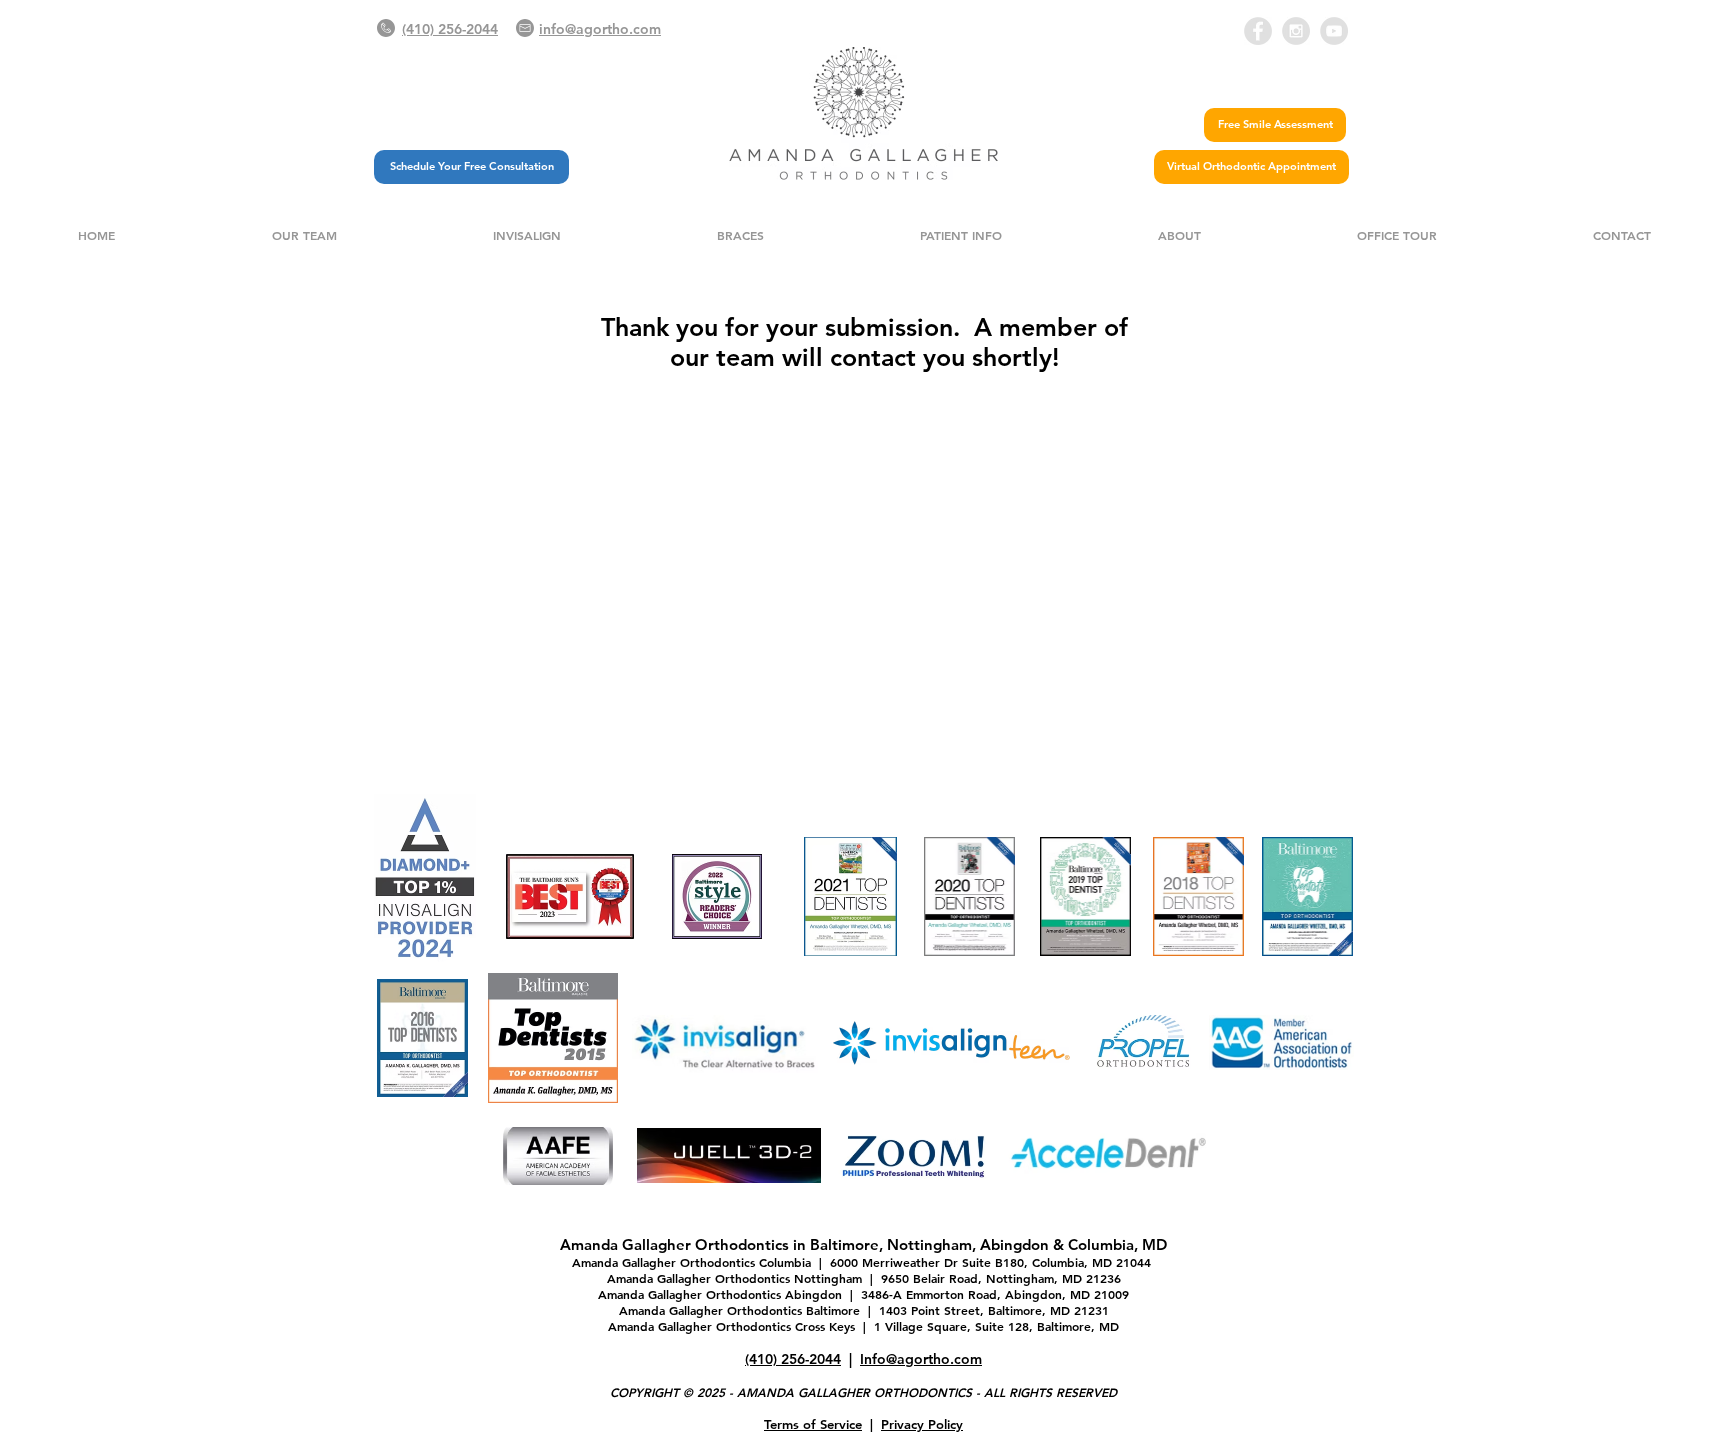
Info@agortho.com (921, 1359)
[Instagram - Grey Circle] (1296, 31)
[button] (303, 235)
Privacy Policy (922, 1424)
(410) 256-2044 (793, 1359)
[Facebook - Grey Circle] (1258, 31)
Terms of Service (813, 1424)
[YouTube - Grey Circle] (1334, 31)
